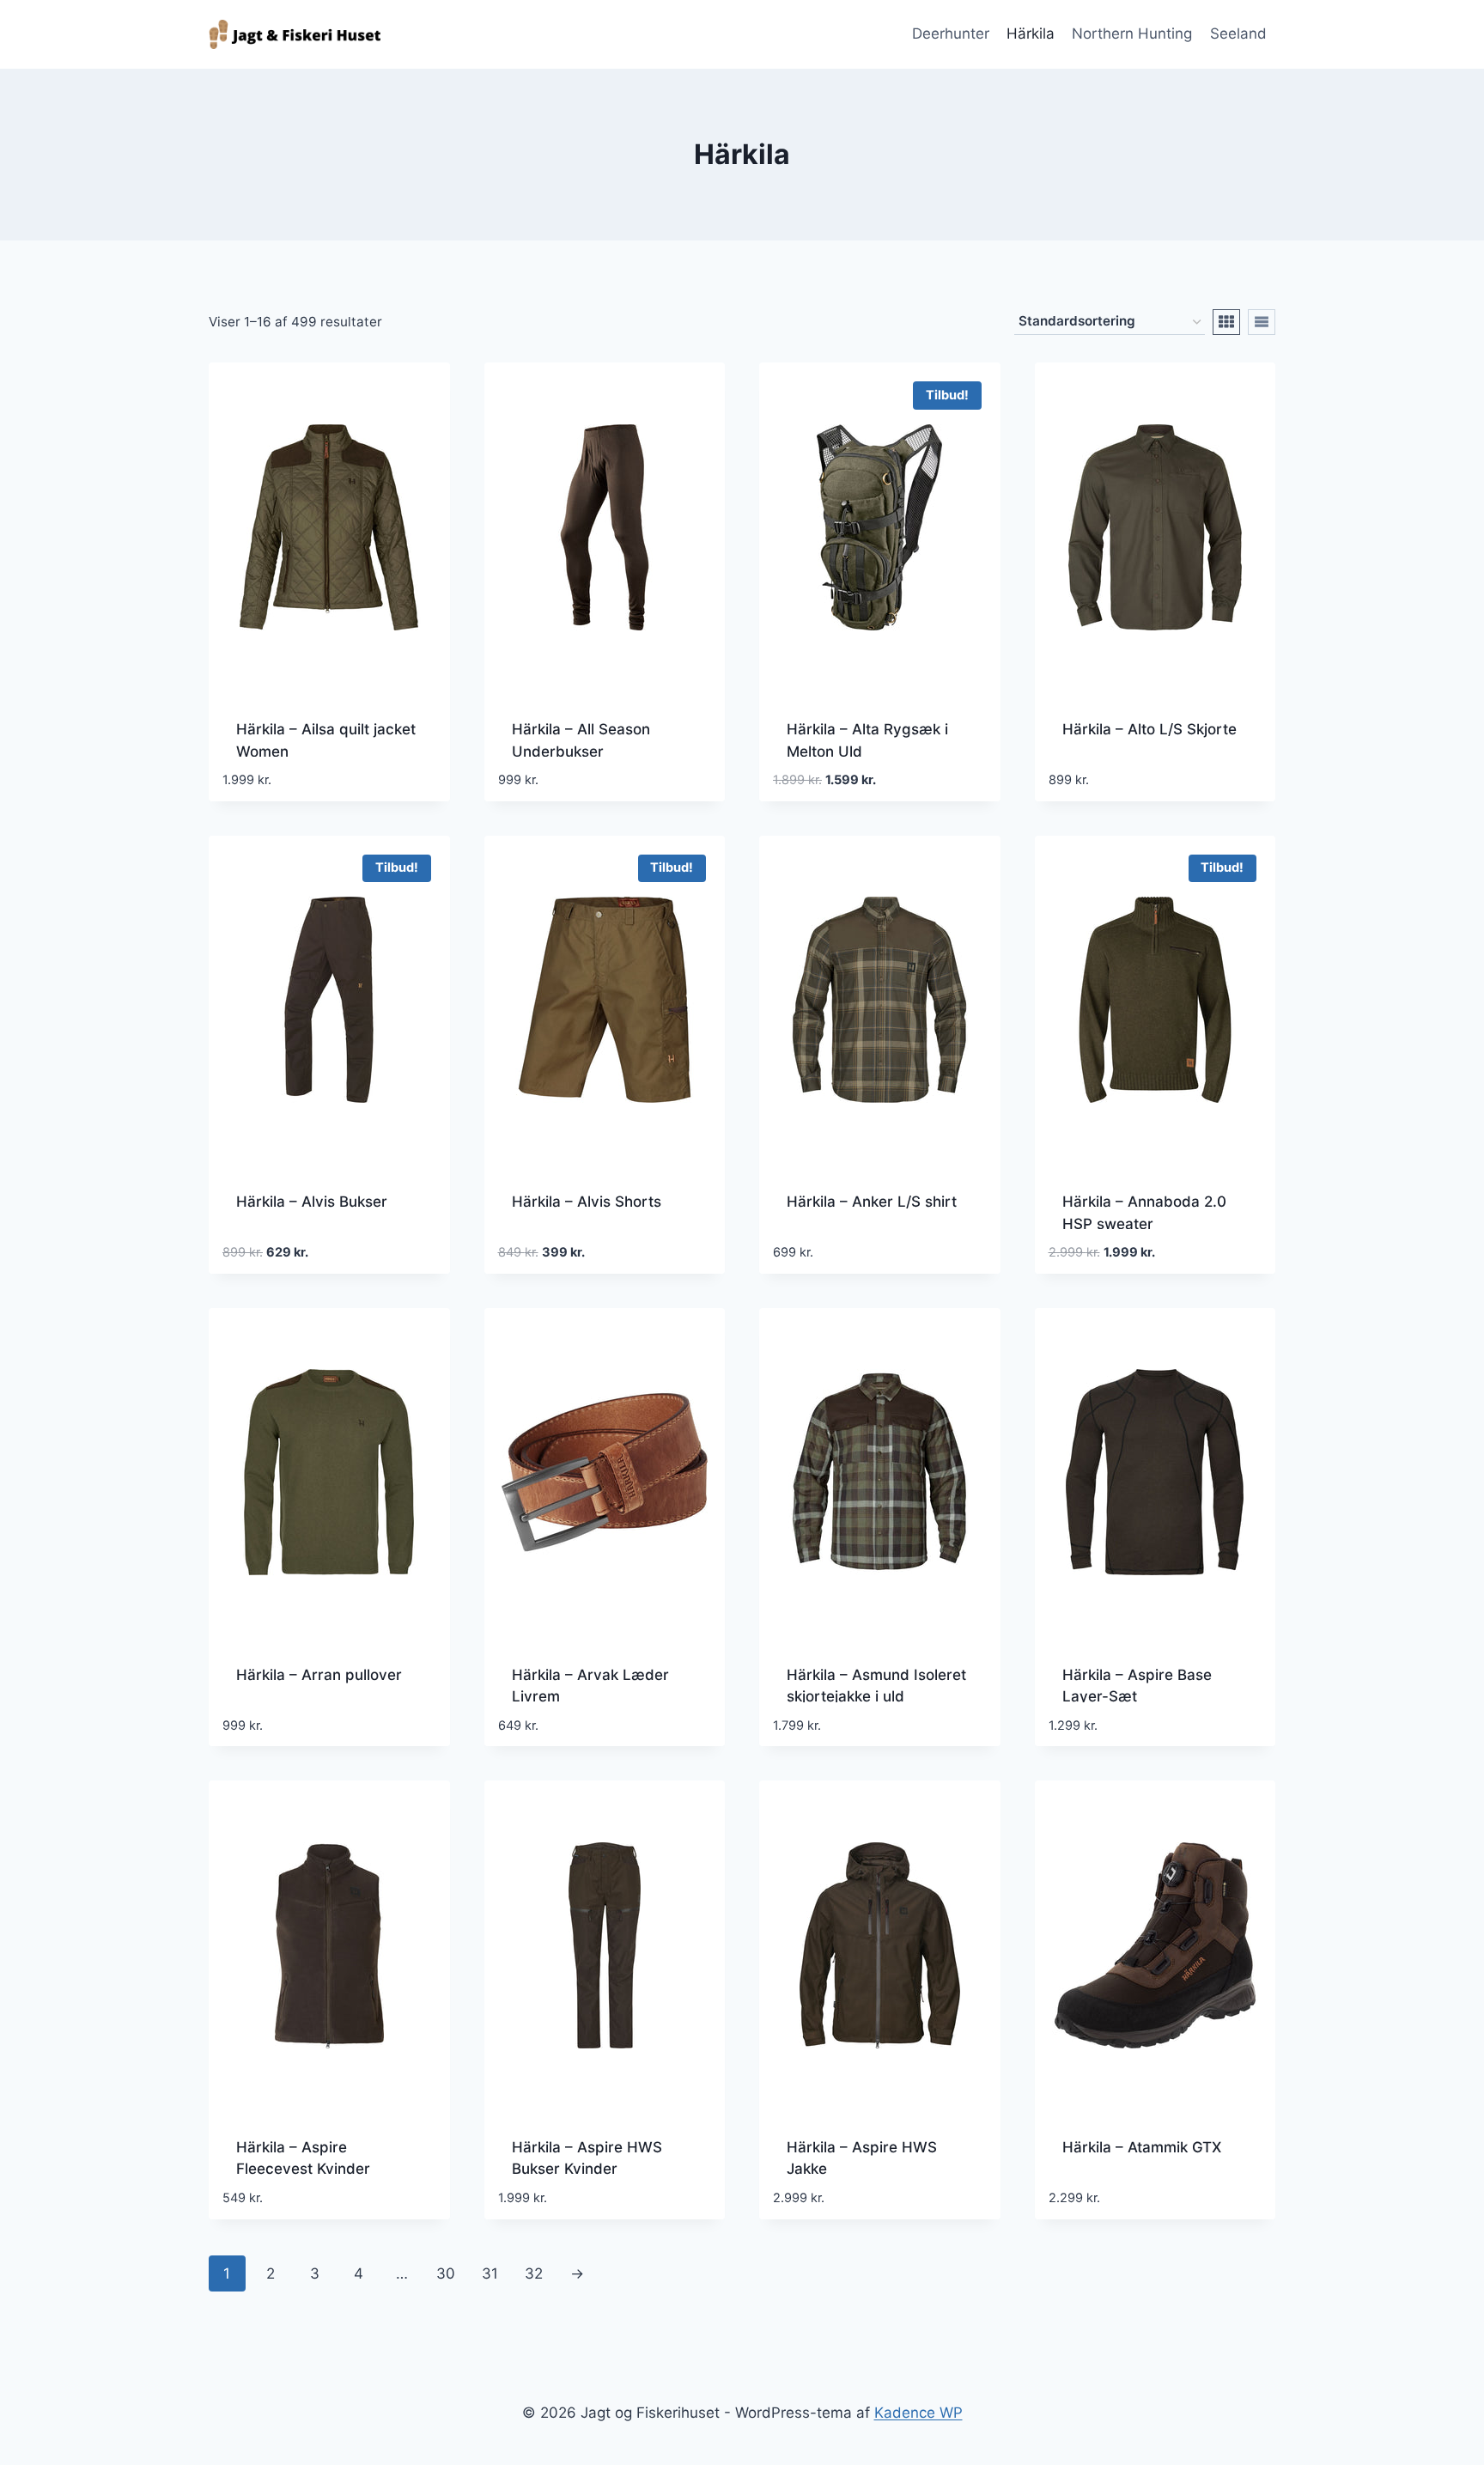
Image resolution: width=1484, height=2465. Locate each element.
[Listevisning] (1262, 322)
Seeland (1238, 33)
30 (446, 2273)
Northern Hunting (1132, 33)
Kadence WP (918, 2413)
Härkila (1031, 33)
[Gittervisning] (1226, 322)
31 (490, 2273)
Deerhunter (951, 33)
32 (534, 2273)
